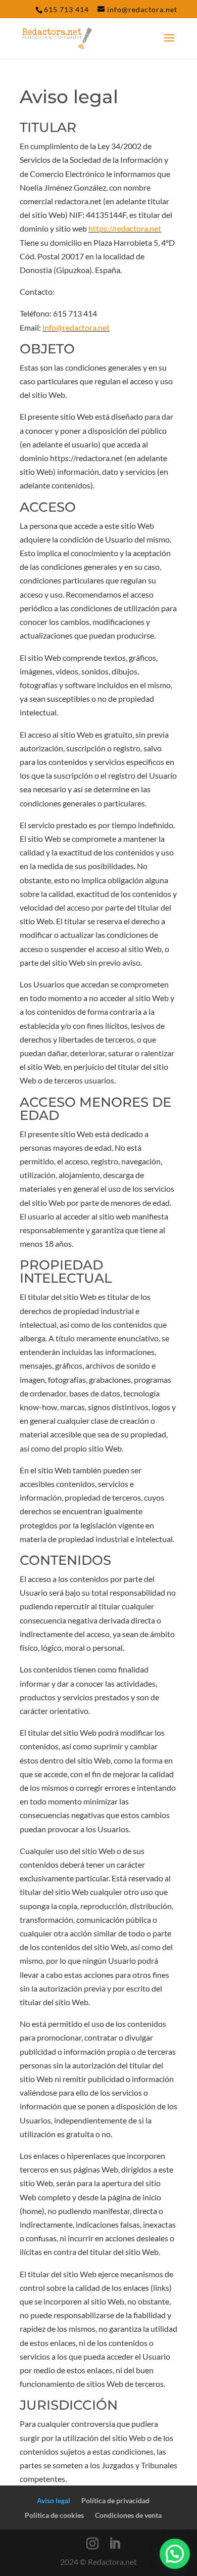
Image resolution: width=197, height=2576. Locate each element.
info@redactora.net (76, 327)
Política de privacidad (115, 2500)
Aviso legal (54, 2500)
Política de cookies (54, 2515)
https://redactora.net (125, 228)
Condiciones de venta (128, 2515)
